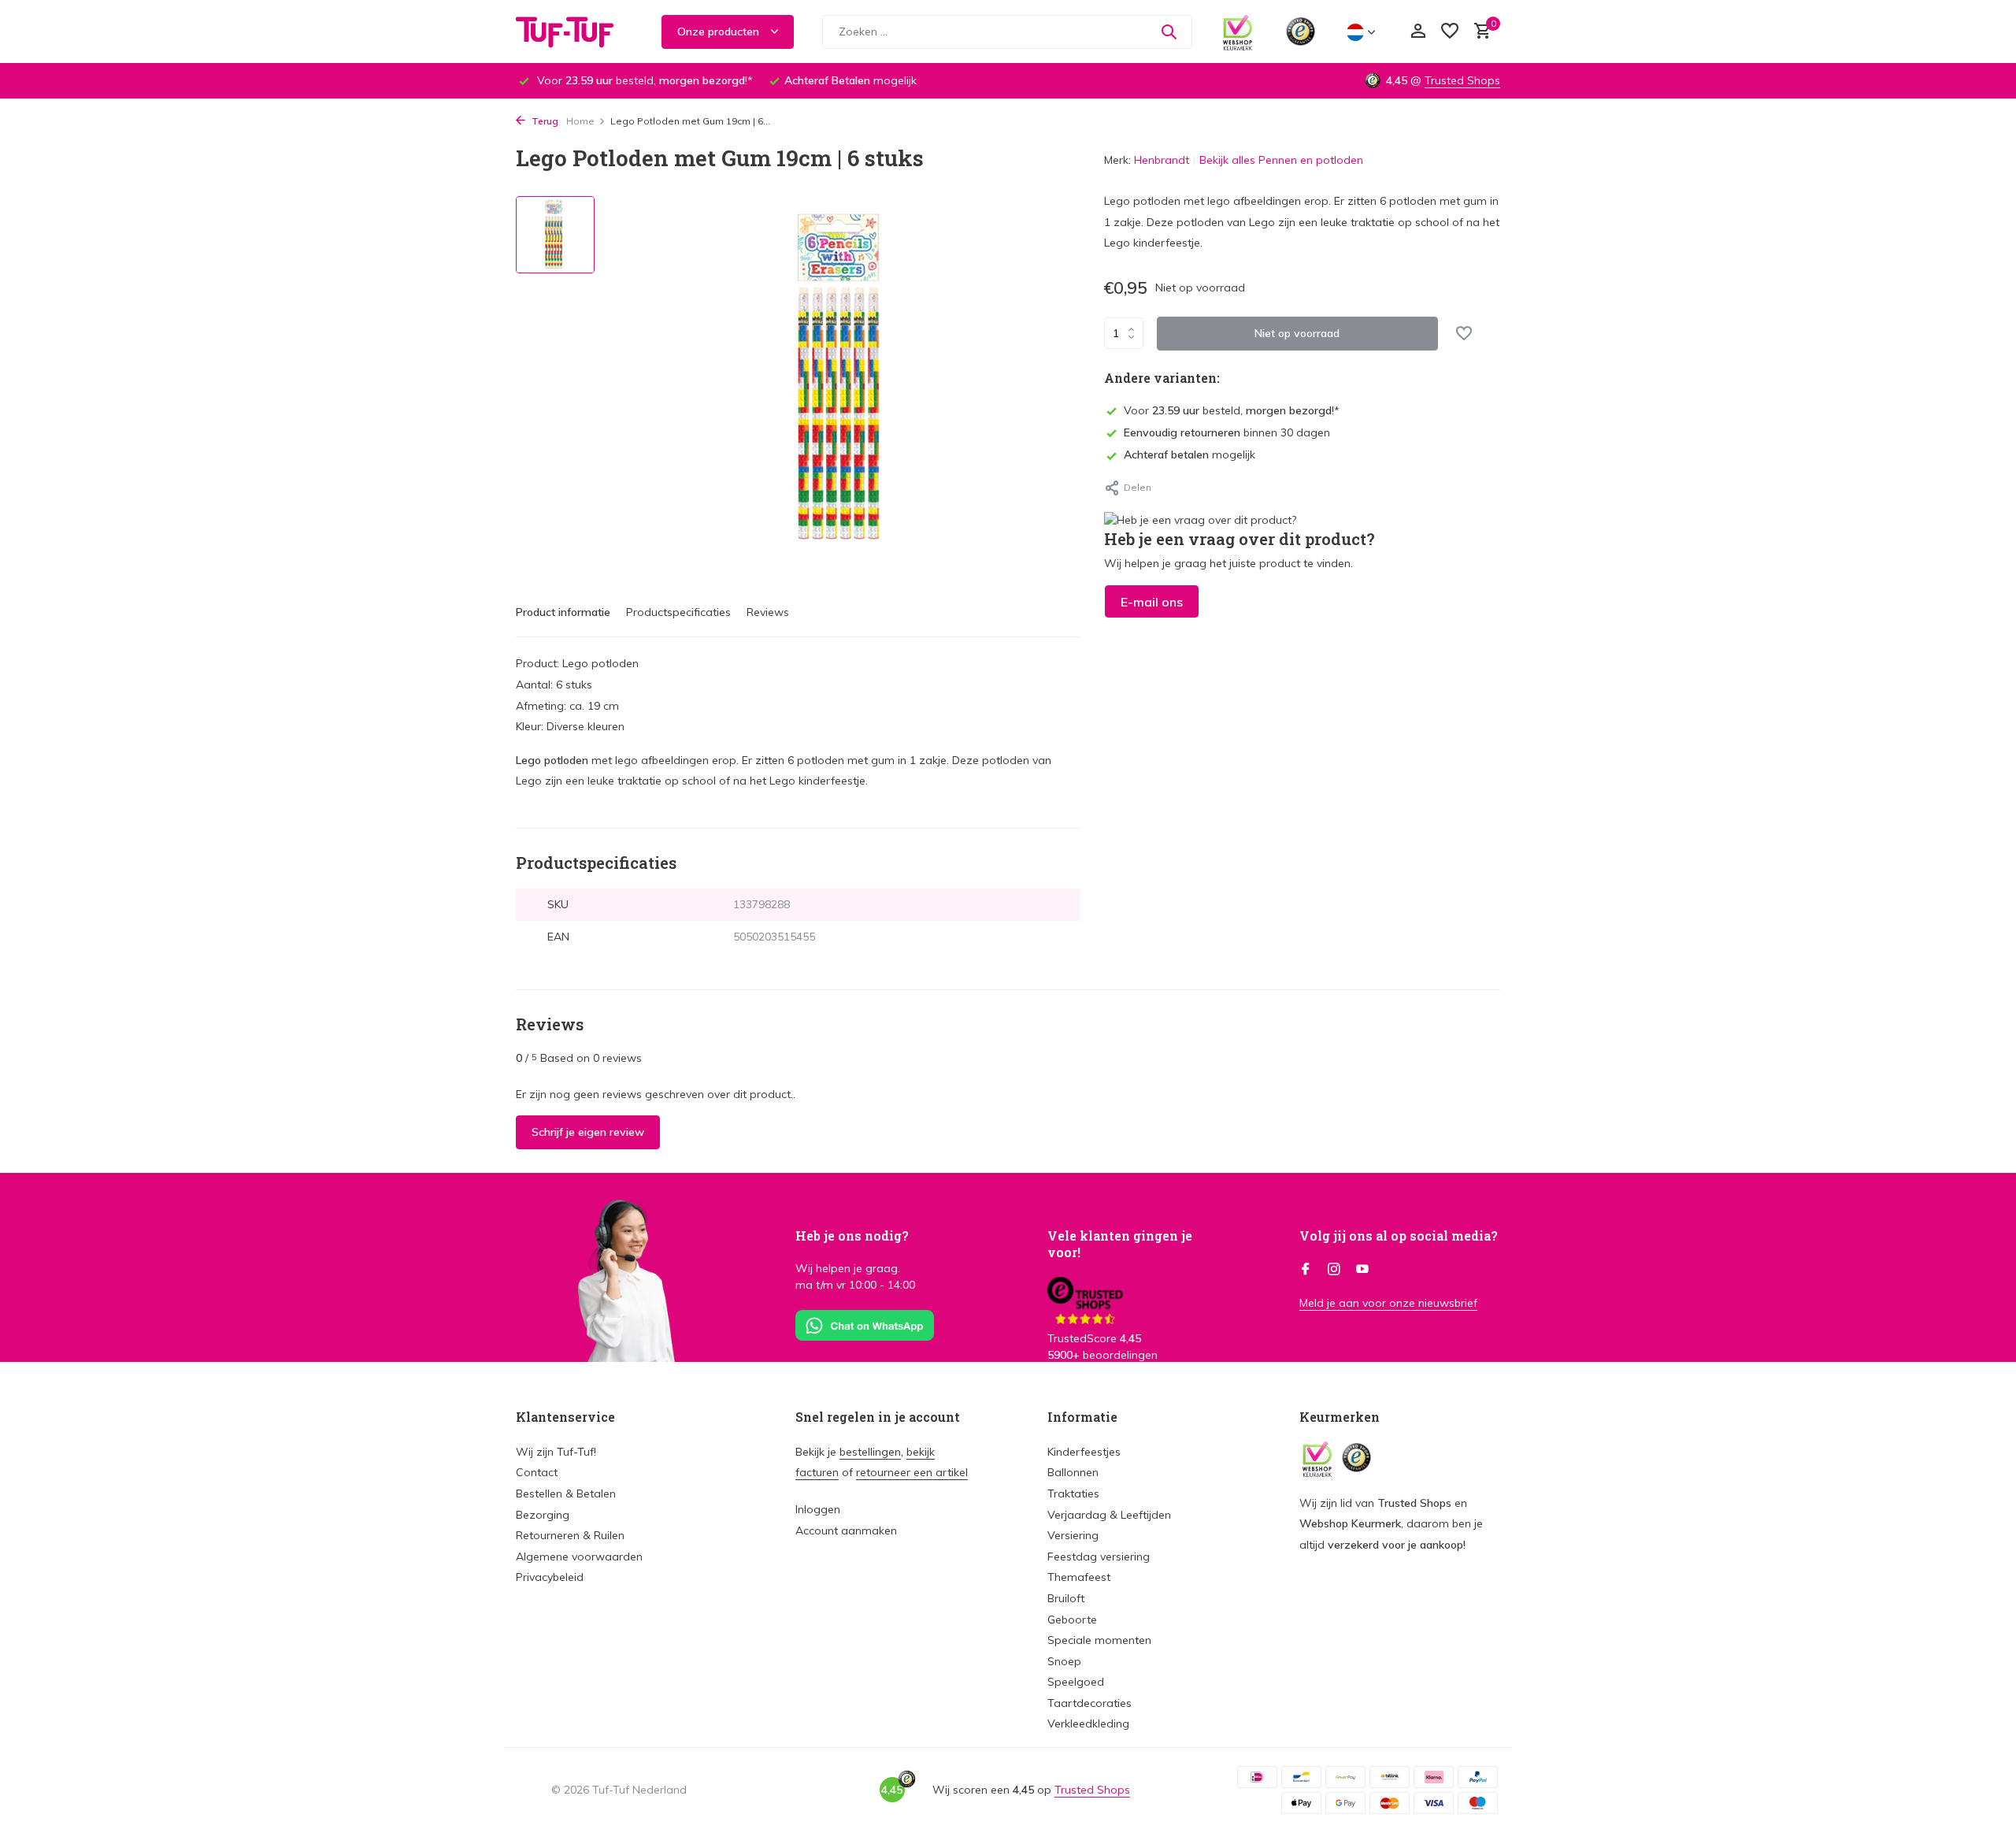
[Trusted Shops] (1301, 32)
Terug (544, 121)
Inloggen (818, 1509)
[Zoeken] (1169, 32)
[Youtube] (1362, 1270)
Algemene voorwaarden (579, 1557)
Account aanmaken (846, 1531)
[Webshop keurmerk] (1238, 32)
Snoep (1064, 1661)
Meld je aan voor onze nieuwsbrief (1388, 1303)
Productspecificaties (678, 612)
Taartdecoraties (1090, 1703)
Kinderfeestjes (1084, 1452)
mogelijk (1190, 455)
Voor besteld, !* (1232, 410)
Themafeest (1079, 1577)
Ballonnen (1073, 1472)
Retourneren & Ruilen (570, 1535)
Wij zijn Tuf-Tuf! (556, 1452)
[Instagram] (1334, 1270)
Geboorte (1072, 1620)
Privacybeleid (550, 1577)
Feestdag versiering (1099, 1557)
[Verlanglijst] (1450, 32)
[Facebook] (1306, 1270)
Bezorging (543, 1515)
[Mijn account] (1418, 32)
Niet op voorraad (1297, 333)
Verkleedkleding (1088, 1724)
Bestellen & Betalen (566, 1493)
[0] (1479, 32)
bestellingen (870, 1452)
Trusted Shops (1462, 80)
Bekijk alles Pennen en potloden (1281, 160)
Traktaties (1073, 1493)
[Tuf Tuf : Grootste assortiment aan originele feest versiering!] (575, 32)
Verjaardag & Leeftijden (1109, 1515)
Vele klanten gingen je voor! (1120, 1244)
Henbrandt (1162, 160)
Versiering (1073, 1535)
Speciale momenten (1099, 1640)
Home (580, 121)
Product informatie (563, 612)
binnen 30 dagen (1227, 432)
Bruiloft (1066, 1598)
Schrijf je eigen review (588, 1132)
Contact (537, 1472)
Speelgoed (1076, 1682)
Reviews (768, 612)
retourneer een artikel (912, 1472)
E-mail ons (1152, 602)
